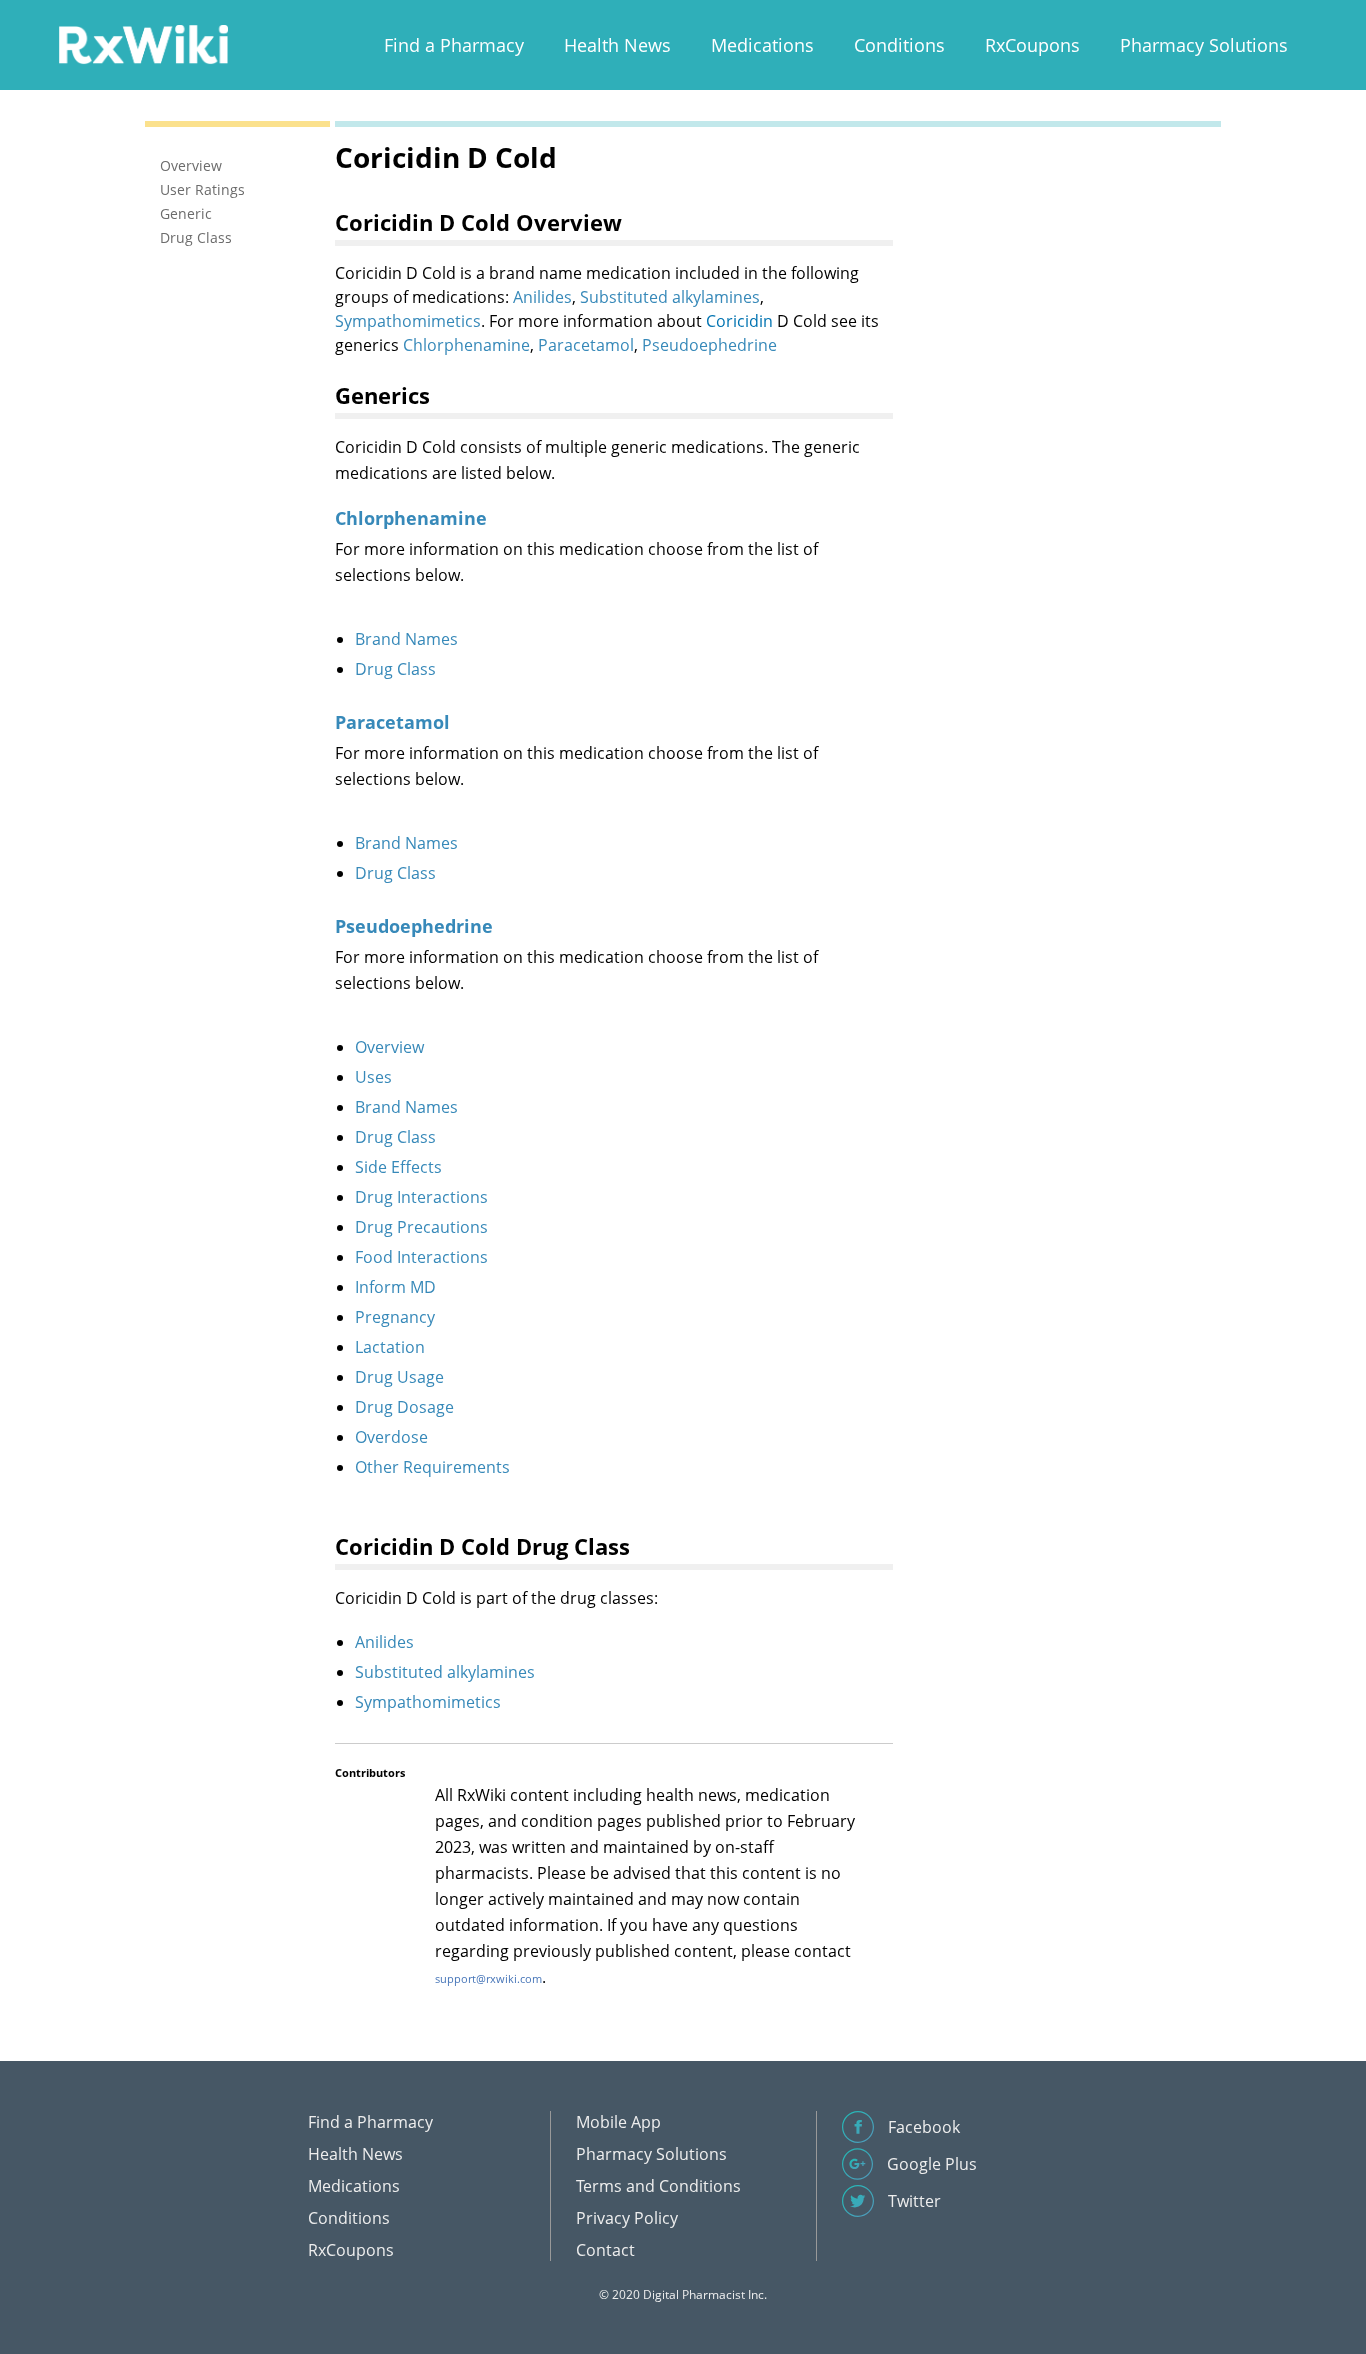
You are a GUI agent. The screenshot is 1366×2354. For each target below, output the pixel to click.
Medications (762, 45)
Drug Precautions (421, 1227)
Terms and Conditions (658, 2186)
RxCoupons (1032, 45)
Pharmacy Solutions (1204, 45)
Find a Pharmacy (454, 45)
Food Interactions (421, 1257)
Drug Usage (399, 1377)
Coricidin (739, 321)
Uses (373, 1077)
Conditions (899, 45)
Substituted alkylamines (670, 297)
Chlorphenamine (466, 345)
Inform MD (395, 1287)
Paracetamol (586, 345)
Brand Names (406, 639)
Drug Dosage (404, 1407)
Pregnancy (395, 1317)
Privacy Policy (627, 2218)
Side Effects (398, 1167)
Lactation (390, 1347)
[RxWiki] (143, 43)
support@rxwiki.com (488, 1978)
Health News (617, 45)
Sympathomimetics (408, 321)
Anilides (542, 297)
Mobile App (618, 2122)
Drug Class (395, 669)
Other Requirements (432, 1467)
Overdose (391, 1437)
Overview (389, 1047)
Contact (605, 2250)
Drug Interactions (421, 1197)
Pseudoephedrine (709, 345)
